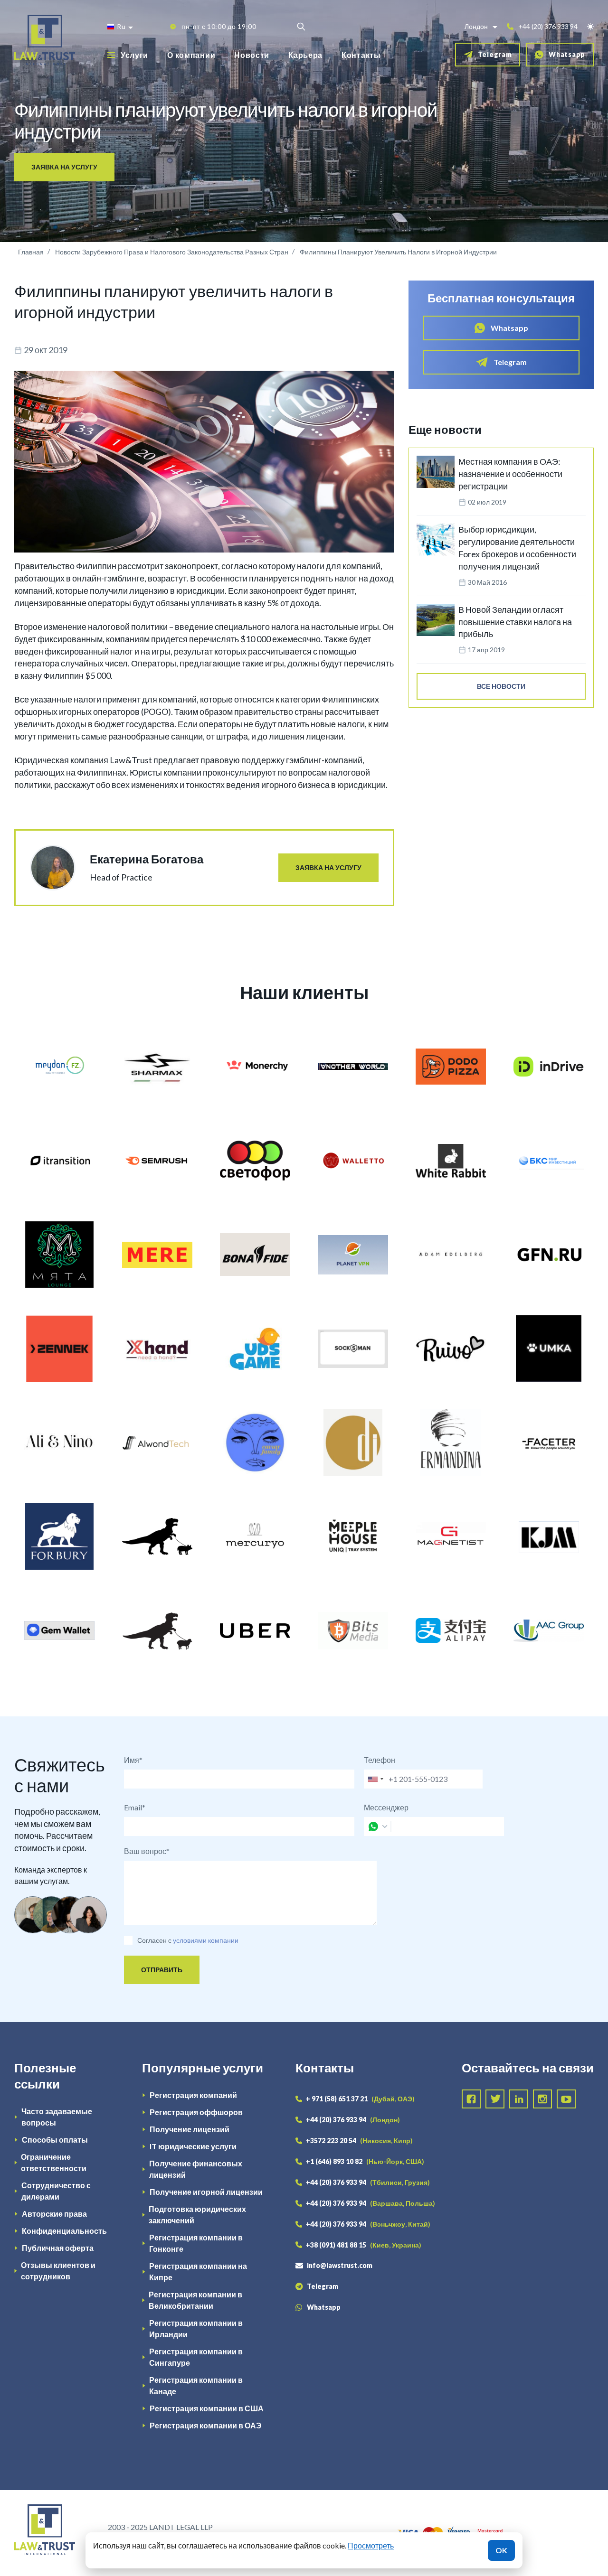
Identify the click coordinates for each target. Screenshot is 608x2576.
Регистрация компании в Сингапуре (196, 2357)
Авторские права (54, 2214)
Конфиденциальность (64, 2231)
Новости (252, 55)
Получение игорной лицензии (206, 2192)
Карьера (305, 55)
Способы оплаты (55, 2140)
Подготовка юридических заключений (197, 2215)
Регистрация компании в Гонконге (196, 2243)
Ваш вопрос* (147, 1851)
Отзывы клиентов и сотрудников (58, 2271)
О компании (191, 55)
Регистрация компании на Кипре (198, 2272)
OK (501, 2550)
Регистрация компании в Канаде (196, 2385)
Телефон (380, 1760)
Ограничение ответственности (54, 2162)
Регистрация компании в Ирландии (196, 2328)
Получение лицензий (190, 2129)
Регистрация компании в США (207, 2408)
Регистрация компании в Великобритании (195, 2300)
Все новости (501, 686)
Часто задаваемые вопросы (57, 2117)
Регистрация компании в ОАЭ (205, 2425)
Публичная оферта (58, 2248)
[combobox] (375, 1779)
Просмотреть (371, 2545)
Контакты (361, 55)
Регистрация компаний (193, 2095)
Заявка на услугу (64, 167)
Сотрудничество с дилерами (56, 2191)
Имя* (133, 1760)
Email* (135, 1807)
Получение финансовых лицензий (196, 2169)
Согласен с (154, 1940)
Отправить (162, 1970)
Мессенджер (386, 1807)
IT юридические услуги (193, 2146)
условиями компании (206, 1940)
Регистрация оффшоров (196, 2112)
